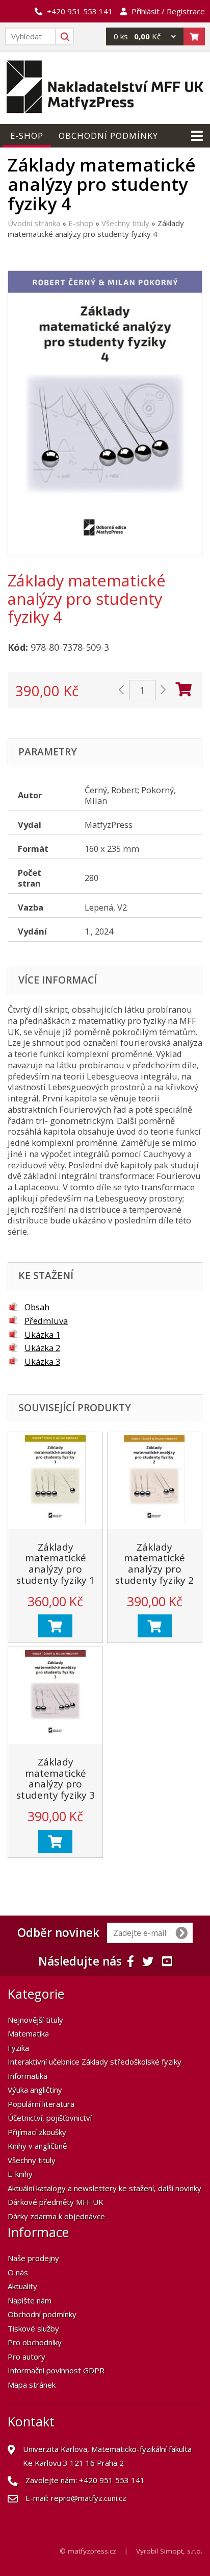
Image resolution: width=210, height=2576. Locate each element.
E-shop (81, 223)
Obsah (37, 1307)
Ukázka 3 (42, 1361)
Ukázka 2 (42, 1348)
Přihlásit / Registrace (168, 11)
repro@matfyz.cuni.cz (89, 2498)
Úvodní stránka (34, 223)
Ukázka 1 (42, 1334)
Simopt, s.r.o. (181, 2551)
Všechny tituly (125, 223)
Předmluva (46, 1321)
